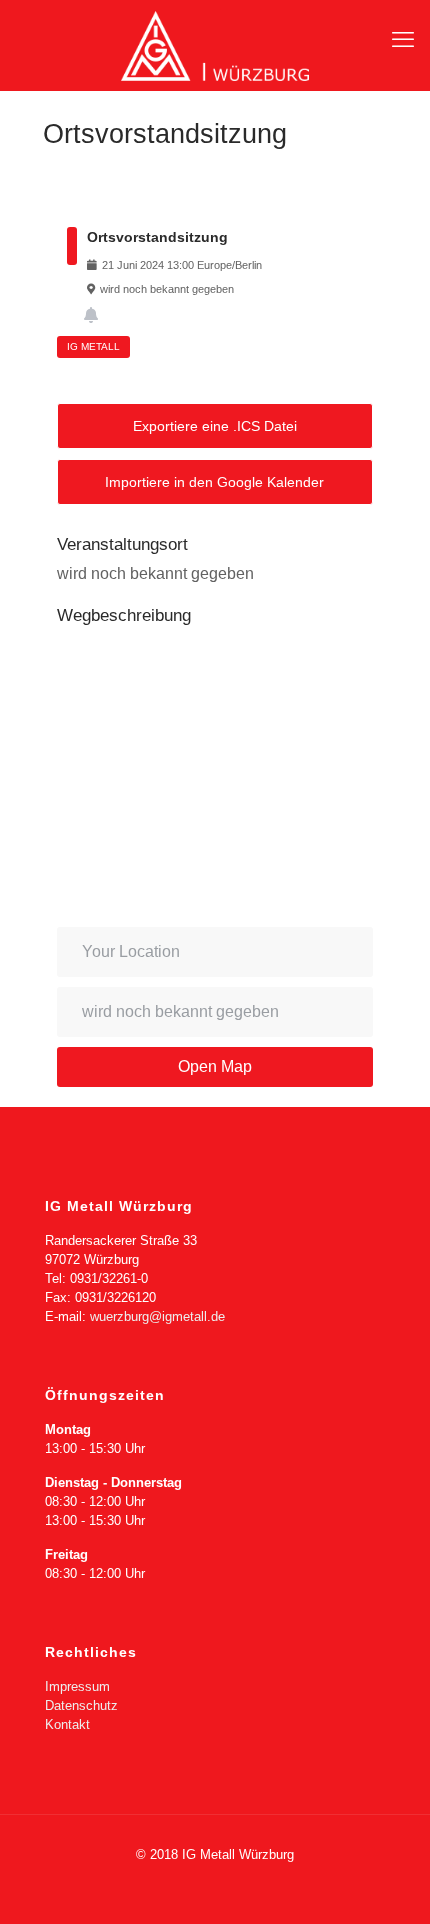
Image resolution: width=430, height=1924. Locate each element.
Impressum (77, 1686)
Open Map (215, 1066)
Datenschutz (81, 1705)
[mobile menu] (403, 40)
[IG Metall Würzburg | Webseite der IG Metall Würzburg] (215, 45)
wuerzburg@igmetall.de (157, 1316)
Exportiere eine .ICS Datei (215, 426)
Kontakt (67, 1724)
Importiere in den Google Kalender (214, 482)
